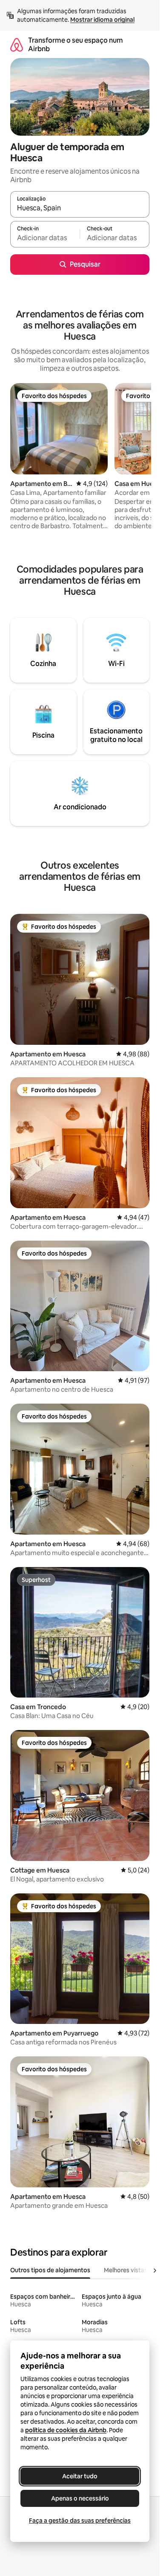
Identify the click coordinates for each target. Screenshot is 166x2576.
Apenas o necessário (80, 2498)
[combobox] (80, 208)
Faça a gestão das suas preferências (80, 2521)
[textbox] (45, 238)
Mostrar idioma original (102, 20)
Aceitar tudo (80, 2476)
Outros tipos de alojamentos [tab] (50, 2270)
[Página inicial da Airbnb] (17, 45)
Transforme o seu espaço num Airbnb (76, 45)
